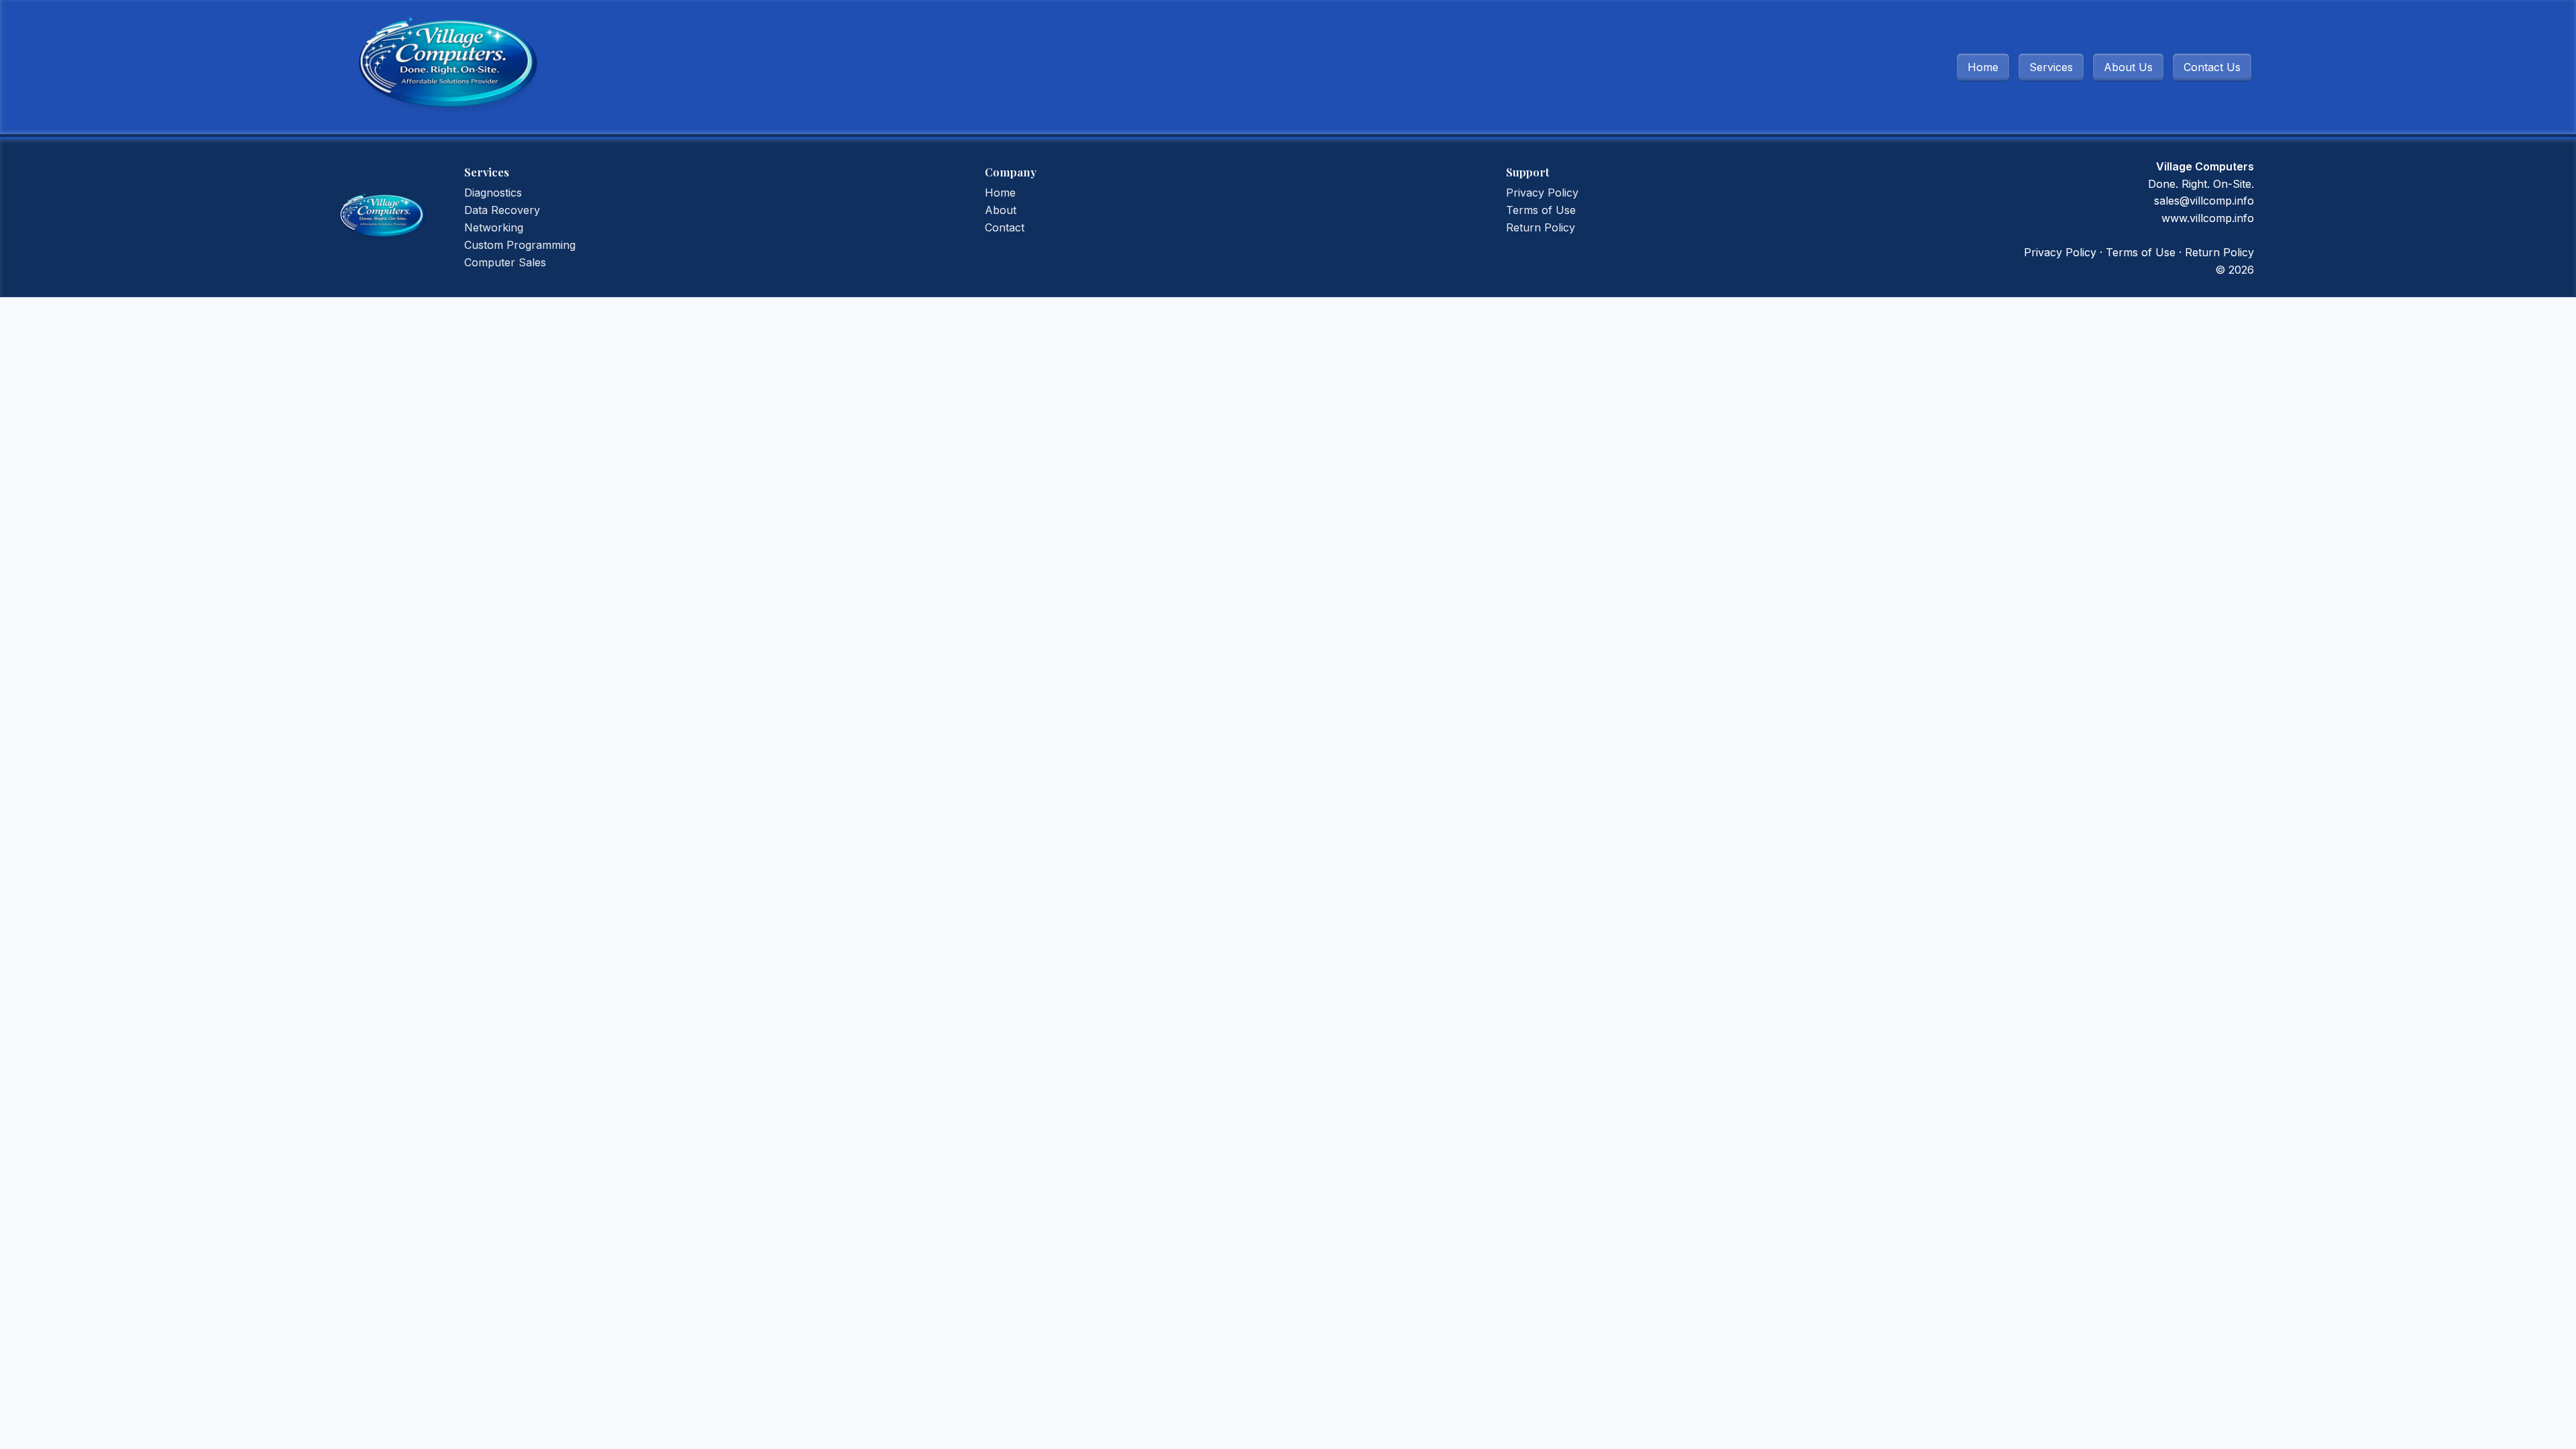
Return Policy (1541, 227)
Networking (494, 227)
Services (2051, 67)
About (1001, 210)
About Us (2128, 67)
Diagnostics (493, 193)
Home (1983, 67)
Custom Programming (520, 245)
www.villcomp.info (2208, 218)
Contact (1005, 227)
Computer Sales (505, 262)
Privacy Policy (1542, 193)
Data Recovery (502, 210)
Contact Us (2212, 67)
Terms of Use (1541, 210)
